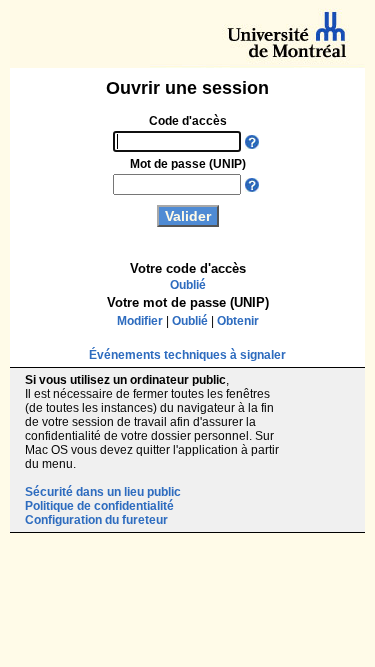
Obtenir (238, 321)
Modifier (140, 321)
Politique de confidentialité (99, 506)
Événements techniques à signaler (187, 355)
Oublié (188, 285)
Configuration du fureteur (96, 520)
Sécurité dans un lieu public (103, 492)
